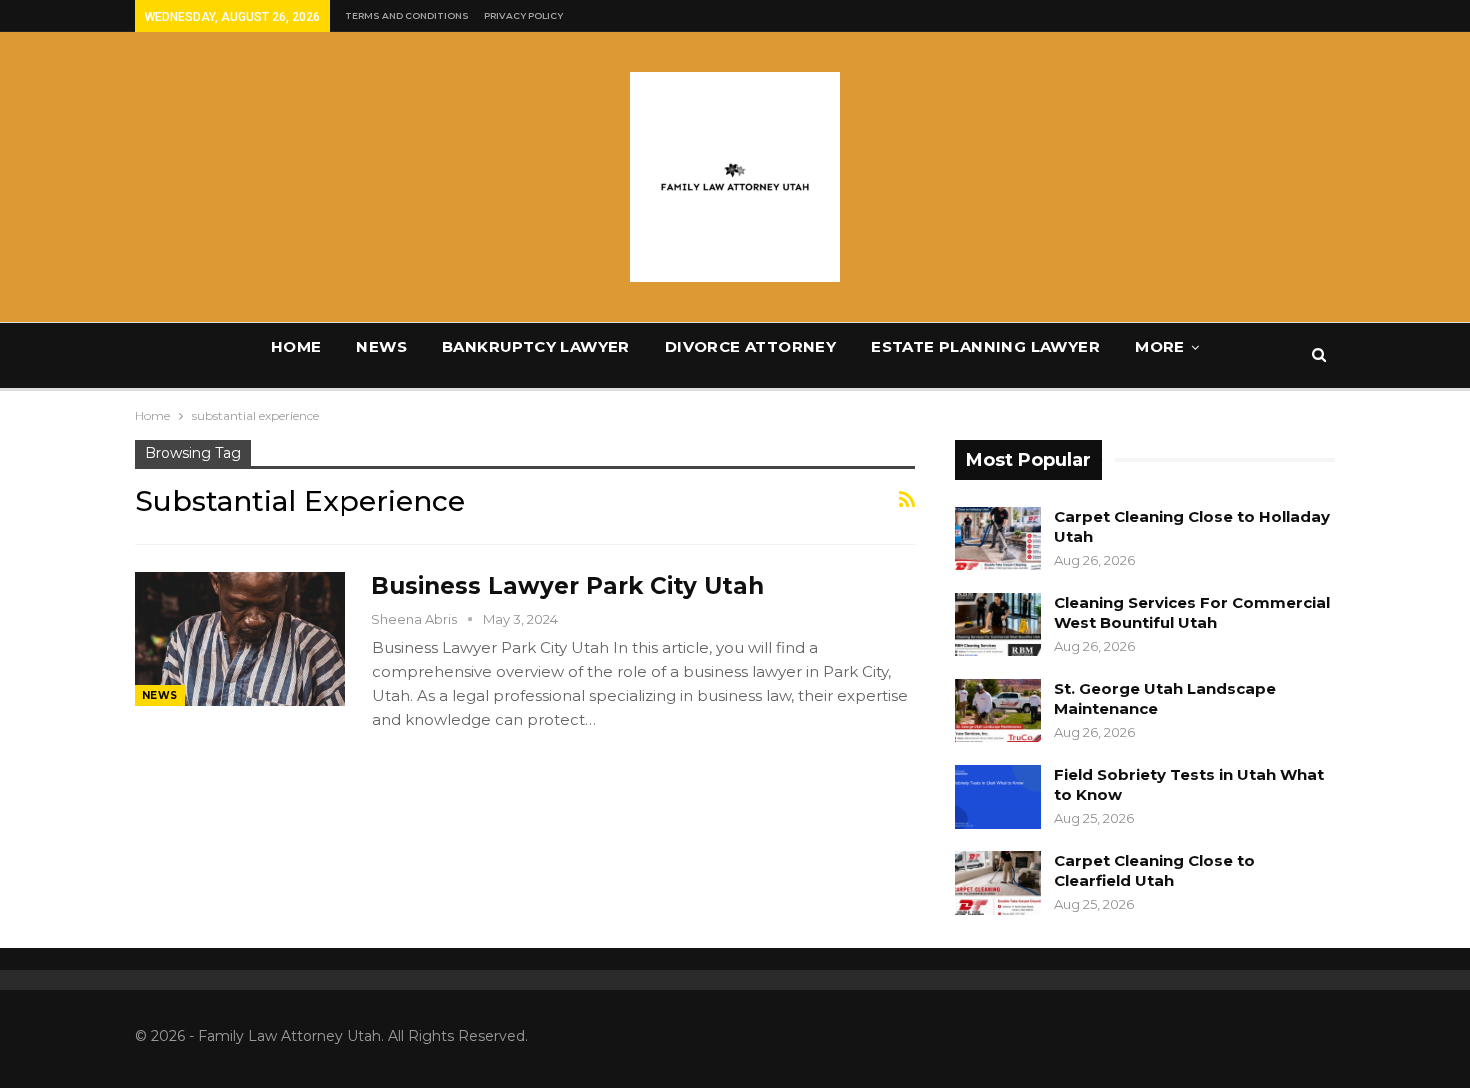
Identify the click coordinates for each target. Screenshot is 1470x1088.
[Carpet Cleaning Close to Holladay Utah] (998, 539)
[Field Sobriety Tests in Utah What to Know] (998, 797)
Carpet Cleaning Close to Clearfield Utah (1154, 870)
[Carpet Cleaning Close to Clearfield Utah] (998, 883)
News (381, 346)
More (1160, 346)
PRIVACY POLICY (523, 15)
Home (296, 346)
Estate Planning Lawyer (985, 346)
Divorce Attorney (750, 346)
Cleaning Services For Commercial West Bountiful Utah (1192, 612)
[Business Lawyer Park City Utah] (240, 639)
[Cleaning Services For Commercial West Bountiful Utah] (998, 625)
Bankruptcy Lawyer (536, 346)
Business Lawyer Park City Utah (567, 586)
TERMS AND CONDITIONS (407, 15)
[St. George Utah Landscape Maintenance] (998, 711)
